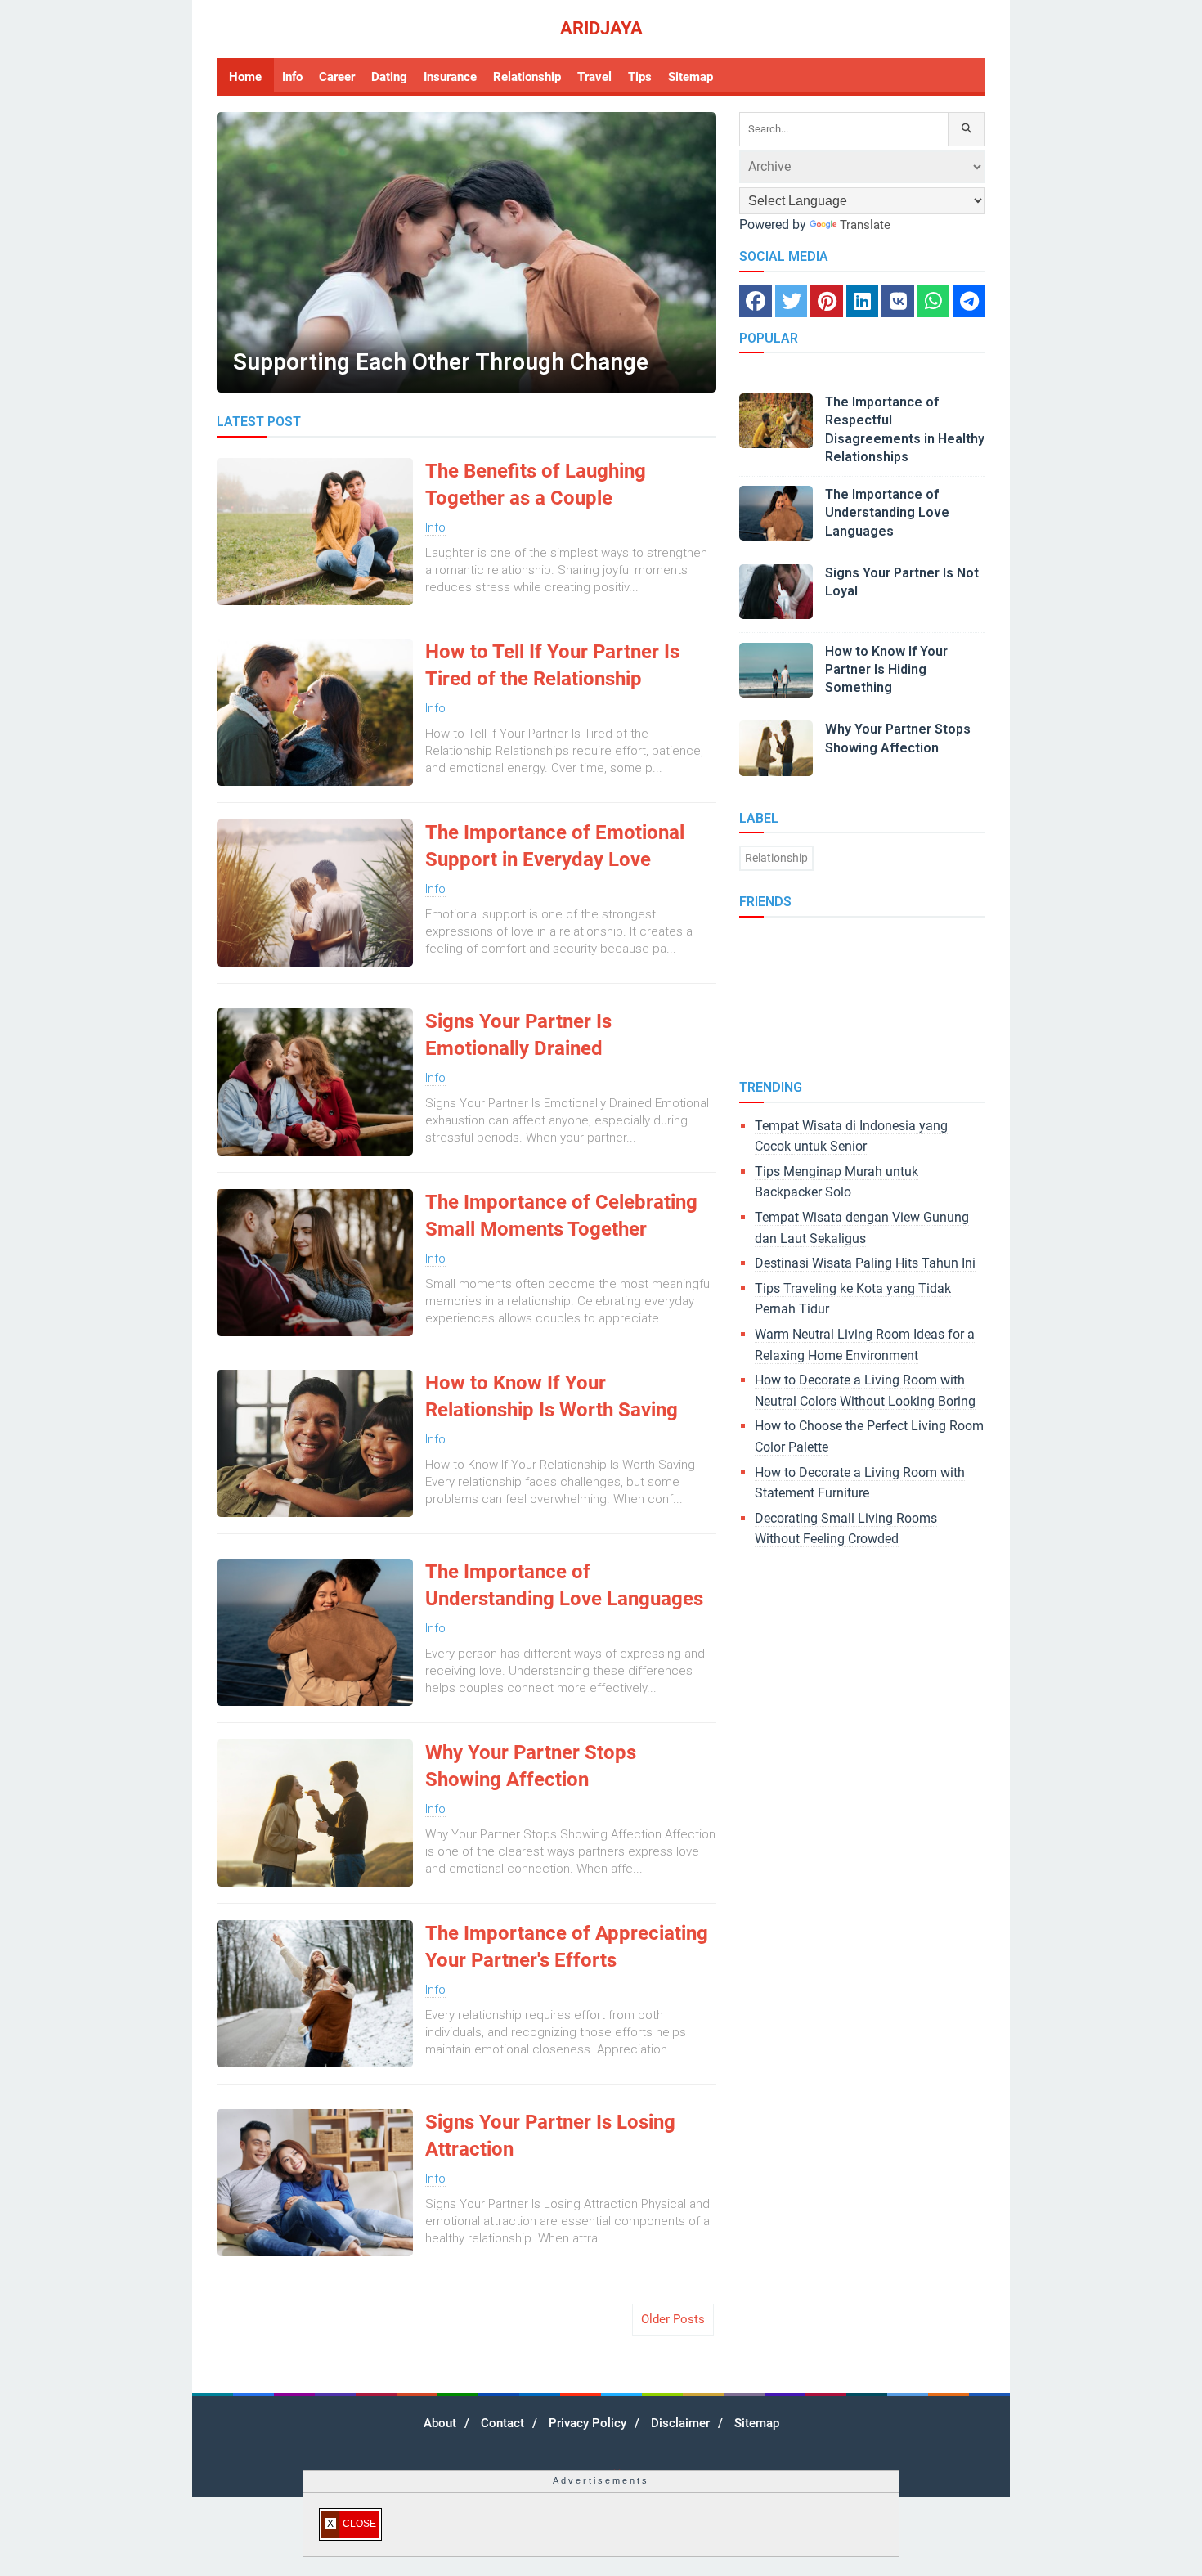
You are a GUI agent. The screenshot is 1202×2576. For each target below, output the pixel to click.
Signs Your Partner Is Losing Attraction (550, 2136)
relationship (776, 858)
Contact (502, 2423)
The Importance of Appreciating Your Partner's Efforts (567, 1947)
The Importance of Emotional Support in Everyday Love (555, 846)
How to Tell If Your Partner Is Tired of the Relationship (552, 666)
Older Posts (673, 2319)
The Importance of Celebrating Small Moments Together (561, 1216)
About (440, 2423)
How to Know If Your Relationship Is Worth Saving (552, 1397)
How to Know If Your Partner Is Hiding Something (886, 670)
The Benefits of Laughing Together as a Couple (536, 485)
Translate (865, 225)
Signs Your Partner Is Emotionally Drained (518, 1035)
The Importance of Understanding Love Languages (564, 1586)
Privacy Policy (588, 2423)
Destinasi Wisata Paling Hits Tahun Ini (865, 1263)
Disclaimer (680, 2423)
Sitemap (757, 2423)
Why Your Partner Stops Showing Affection (531, 1766)
